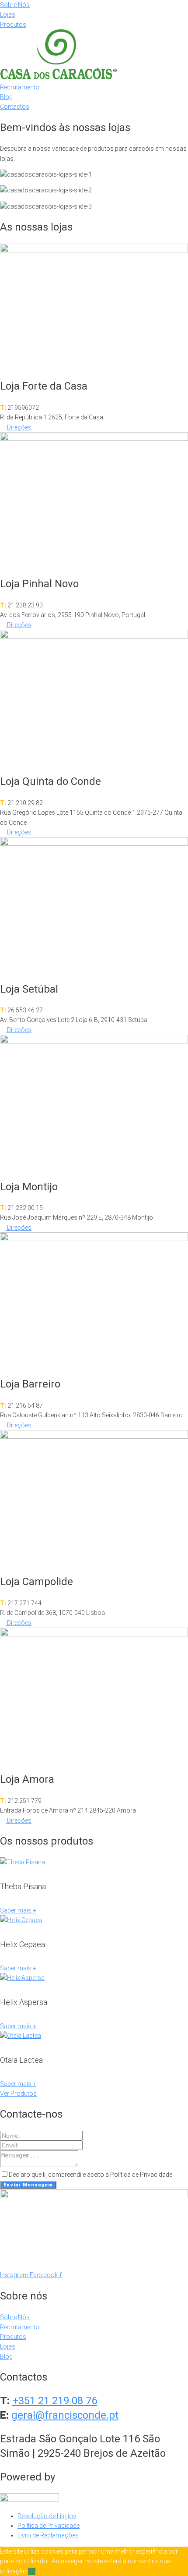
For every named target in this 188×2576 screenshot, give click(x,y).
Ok (32, 2571)
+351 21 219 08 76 (55, 2401)
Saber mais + (18, 1910)
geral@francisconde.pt (65, 2415)
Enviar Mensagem (28, 2185)
